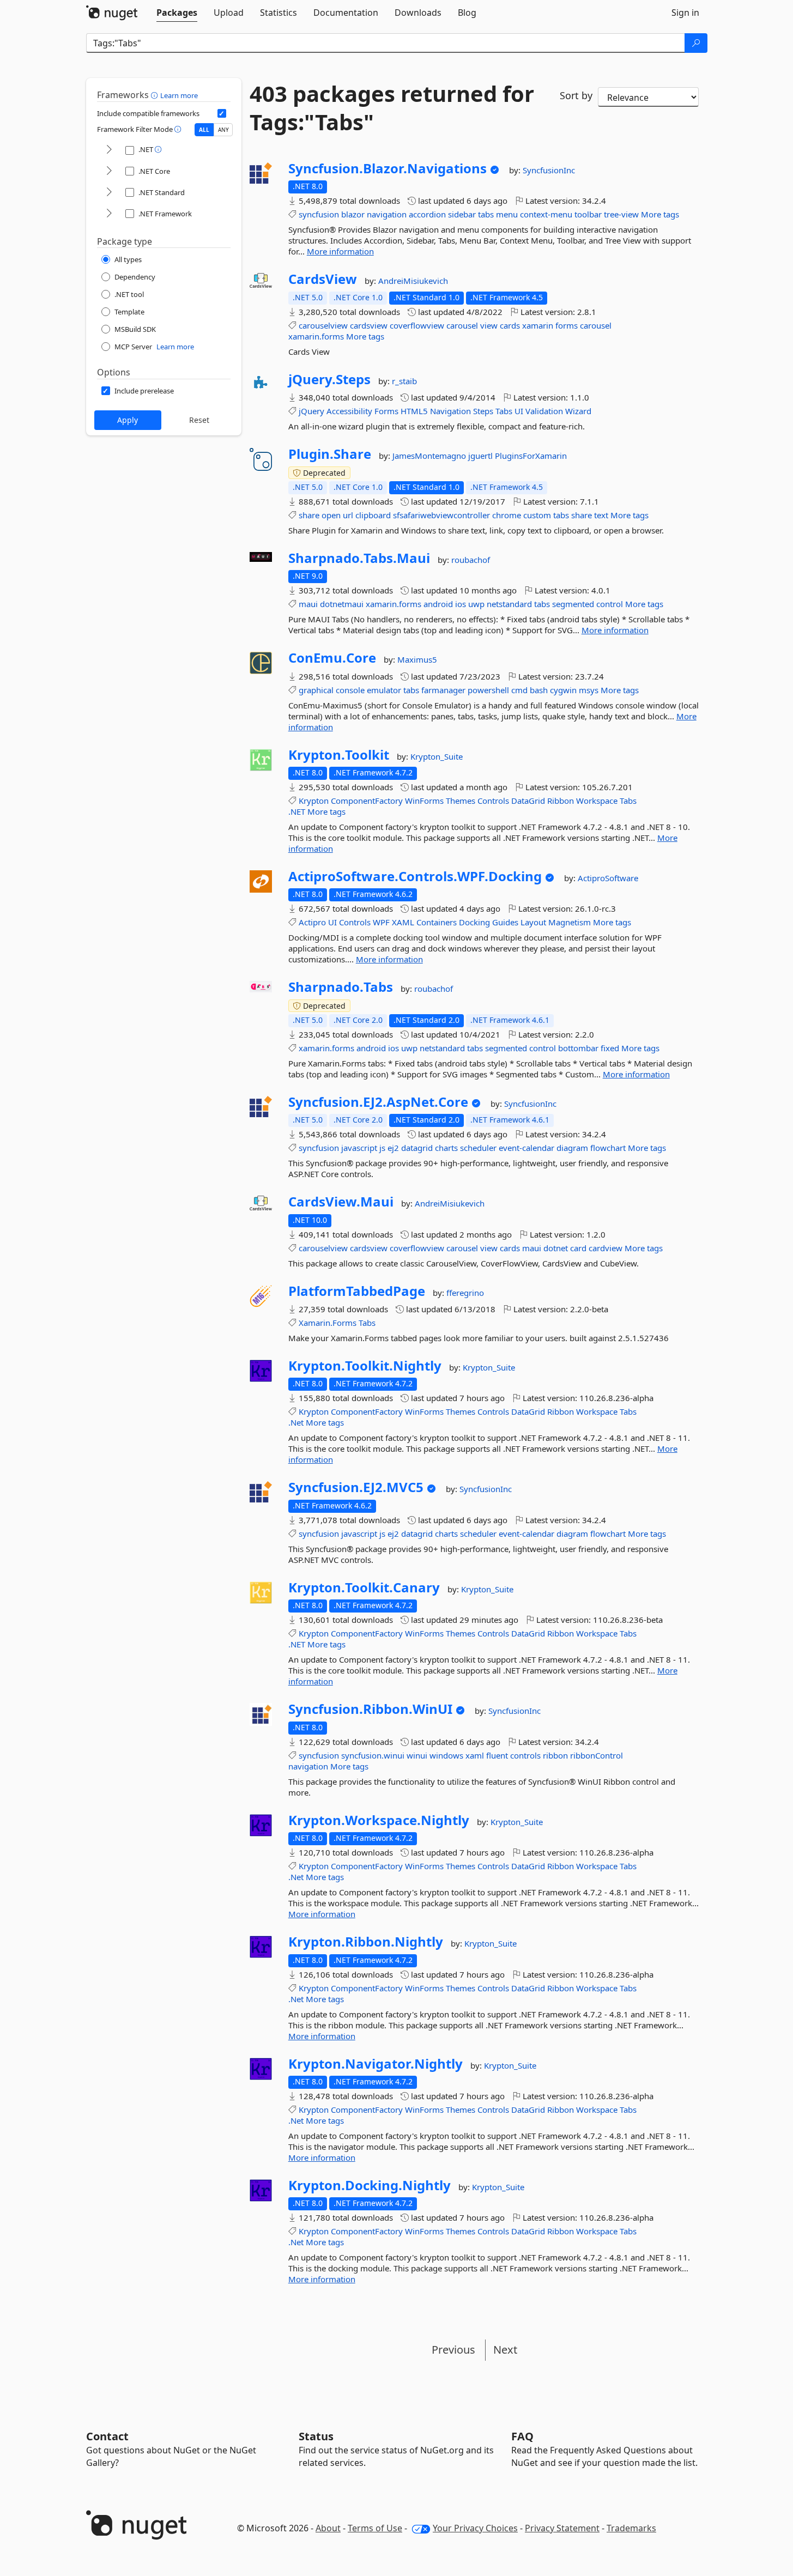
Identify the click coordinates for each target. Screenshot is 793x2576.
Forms (386, 411)
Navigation (450, 411)
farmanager (443, 690)
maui (308, 604)
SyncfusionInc (549, 170)
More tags (660, 214)
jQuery (311, 411)
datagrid (417, 1148)
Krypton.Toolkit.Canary (364, 1587)
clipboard (373, 515)
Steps (483, 411)
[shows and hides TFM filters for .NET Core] (109, 171)
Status (316, 2436)
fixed (610, 1048)
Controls (493, 801)
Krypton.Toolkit (339, 755)
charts (446, 1148)
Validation (544, 411)
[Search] (696, 43)
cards (510, 325)
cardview (606, 1248)
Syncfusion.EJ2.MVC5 (356, 1487)
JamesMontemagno (430, 456)
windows (446, 1755)
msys (589, 690)
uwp (476, 604)
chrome (507, 515)
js (382, 1148)
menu (507, 214)
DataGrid (528, 801)
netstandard (509, 604)
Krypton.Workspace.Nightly (379, 1820)
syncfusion (319, 214)
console (350, 690)
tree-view (621, 214)
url (348, 515)
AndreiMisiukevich (413, 281)
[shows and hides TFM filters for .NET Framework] (109, 214)
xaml (475, 1755)
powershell (488, 690)
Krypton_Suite (437, 756)
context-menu (546, 214)
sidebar (462, 214)
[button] (156, 95)
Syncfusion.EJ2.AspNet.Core (378, 1102)
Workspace (597, 801)
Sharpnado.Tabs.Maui (359, 558)
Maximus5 (417, 659)
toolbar (588, 214)
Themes (461, 801)
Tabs (504, 411)
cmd (519, 690)
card (578, 1248)
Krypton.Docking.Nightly (370, 2185)
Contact (107, 2436)
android (438, 604)
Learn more (179, 95)
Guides (505, 922)
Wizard (578, 411)
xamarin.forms (316, 336)
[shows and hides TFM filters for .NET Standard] (109, 193)
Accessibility (349, 411)
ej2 (393, 1148)
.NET (297, 811)
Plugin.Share (330, 454)
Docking (474, 922)
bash (539, 690)
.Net (296, 1422)
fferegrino (465, 1293)
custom (537, 515)
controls (525, 1755)
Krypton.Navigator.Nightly (376, 2064)
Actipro (312, 922)
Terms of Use (375, 2528)
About (328, 2528)
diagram (572, 1148)
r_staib (404, 381)
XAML (403, 922)
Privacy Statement (562, 2528)
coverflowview (417, 325)
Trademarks (631, 2528)
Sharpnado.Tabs (341, 987)
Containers (437, 922)
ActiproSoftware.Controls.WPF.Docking (415, 876)
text (601, 515)
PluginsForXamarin (531, 456)
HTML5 (414, 411)
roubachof (471, 560)
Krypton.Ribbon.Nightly (366, 1942)
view (489, 325)
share (309, 515)
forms (567, 325)
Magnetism (570, 922)
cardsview (369, 325)
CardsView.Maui (341, 1202)
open (331, 515)
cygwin (563, 690)
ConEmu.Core (332, 658)
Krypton (314, 801)
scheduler (478, 1148)
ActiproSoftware (608, 878)
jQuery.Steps (329, 379)
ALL (204, 130)
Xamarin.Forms (328, 1323)
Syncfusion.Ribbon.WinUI (370, 1709)
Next (505, 2350)
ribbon (555, 1755)
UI (519, 411)
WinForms (424, 801)
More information (340, 251)
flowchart (608, 1148)
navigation (387, 214)
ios (461, 604)
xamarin (538, 325)
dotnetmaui (342, 604)
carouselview (323, 325)
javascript (359, 1148)
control (610, 604)
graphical (316, 690)
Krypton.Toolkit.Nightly (365, 1366)
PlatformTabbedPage (357, 1291)
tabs (486, 214)
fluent (497, 1755)
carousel (462, 325)
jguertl (482, 456)
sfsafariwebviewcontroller (441, 515)
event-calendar (526, 1148)
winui (417, 1755)
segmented (573, 604)
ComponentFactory (367, 801)
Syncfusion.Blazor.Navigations (388, 168)
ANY (223, 130)
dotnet (556, 1248)
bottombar (578, 1048)
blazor (353, 214)
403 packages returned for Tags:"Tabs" (392, 108)
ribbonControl (597, 1755)
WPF (381, 922)
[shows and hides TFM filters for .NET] (109, 150)
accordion (427, 214)
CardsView (323, 279)
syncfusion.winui (373, 1755)
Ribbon (561, 801)
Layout (533, 922)
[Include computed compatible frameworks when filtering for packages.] (222, 113)
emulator (384, 690)
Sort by (576, 95)
